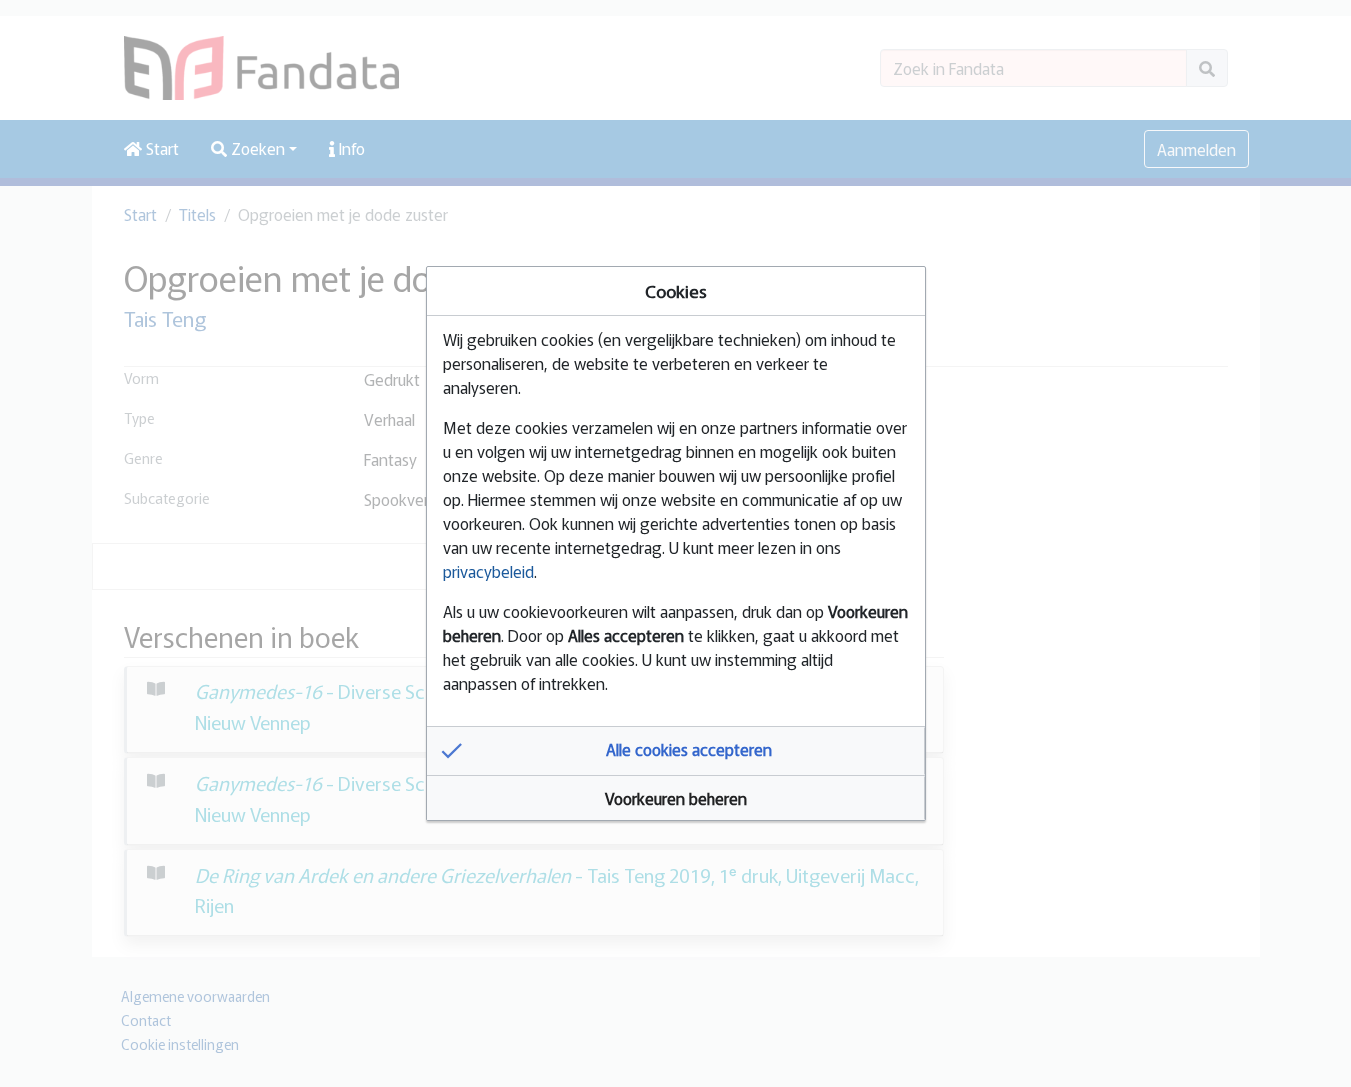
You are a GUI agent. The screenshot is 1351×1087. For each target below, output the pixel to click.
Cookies (676, 290)
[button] (676, 751)
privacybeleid (488, 571)
